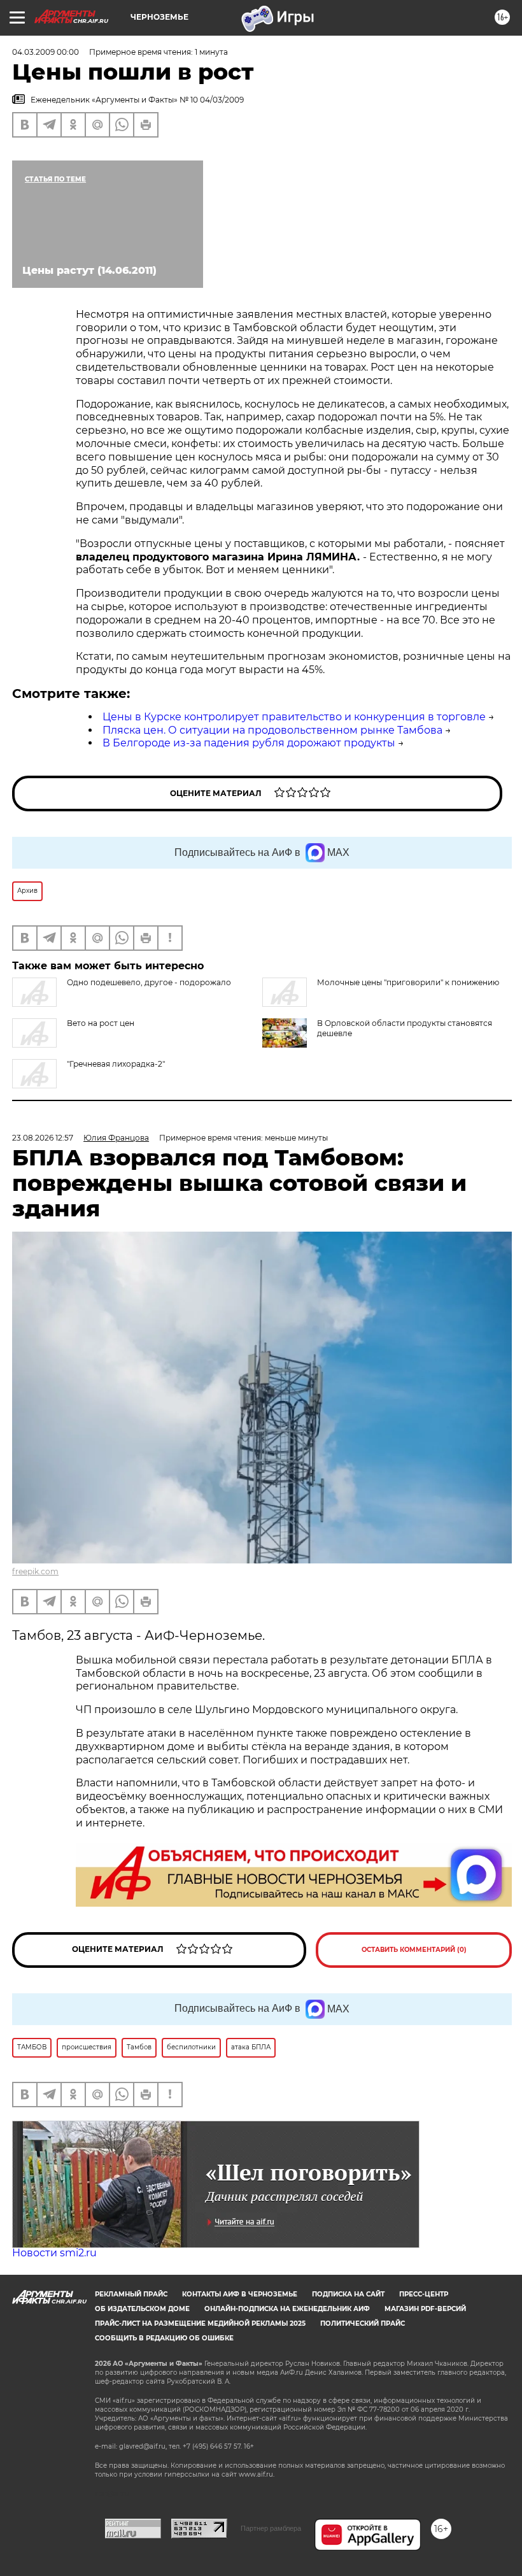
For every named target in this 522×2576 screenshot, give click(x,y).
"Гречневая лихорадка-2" (116, 1064)
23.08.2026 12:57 (43, 1138)
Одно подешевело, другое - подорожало (149, 982)
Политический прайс (363, 2323)
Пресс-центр (424, 2294)
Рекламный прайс (131, 2294)
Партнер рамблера (271, 2528)
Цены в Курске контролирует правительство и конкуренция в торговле (294, 717)
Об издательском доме (142, 2309)
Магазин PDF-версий (425, 2309)
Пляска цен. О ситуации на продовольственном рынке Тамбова (272, 730)
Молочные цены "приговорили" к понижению (408, 982)
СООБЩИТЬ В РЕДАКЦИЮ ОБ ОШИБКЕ (164, 2338)
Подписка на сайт (348, 2294)
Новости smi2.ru (54, 2253)
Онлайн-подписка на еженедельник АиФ (287, 2309)
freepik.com (35, 1571)
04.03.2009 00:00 (46, 52)
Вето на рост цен (101, 1023)
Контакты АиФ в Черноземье (240, 2294)
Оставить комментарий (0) (414, 1950)
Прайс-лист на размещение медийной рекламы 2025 (200, 2323)
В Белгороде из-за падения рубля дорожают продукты (249, 743)
